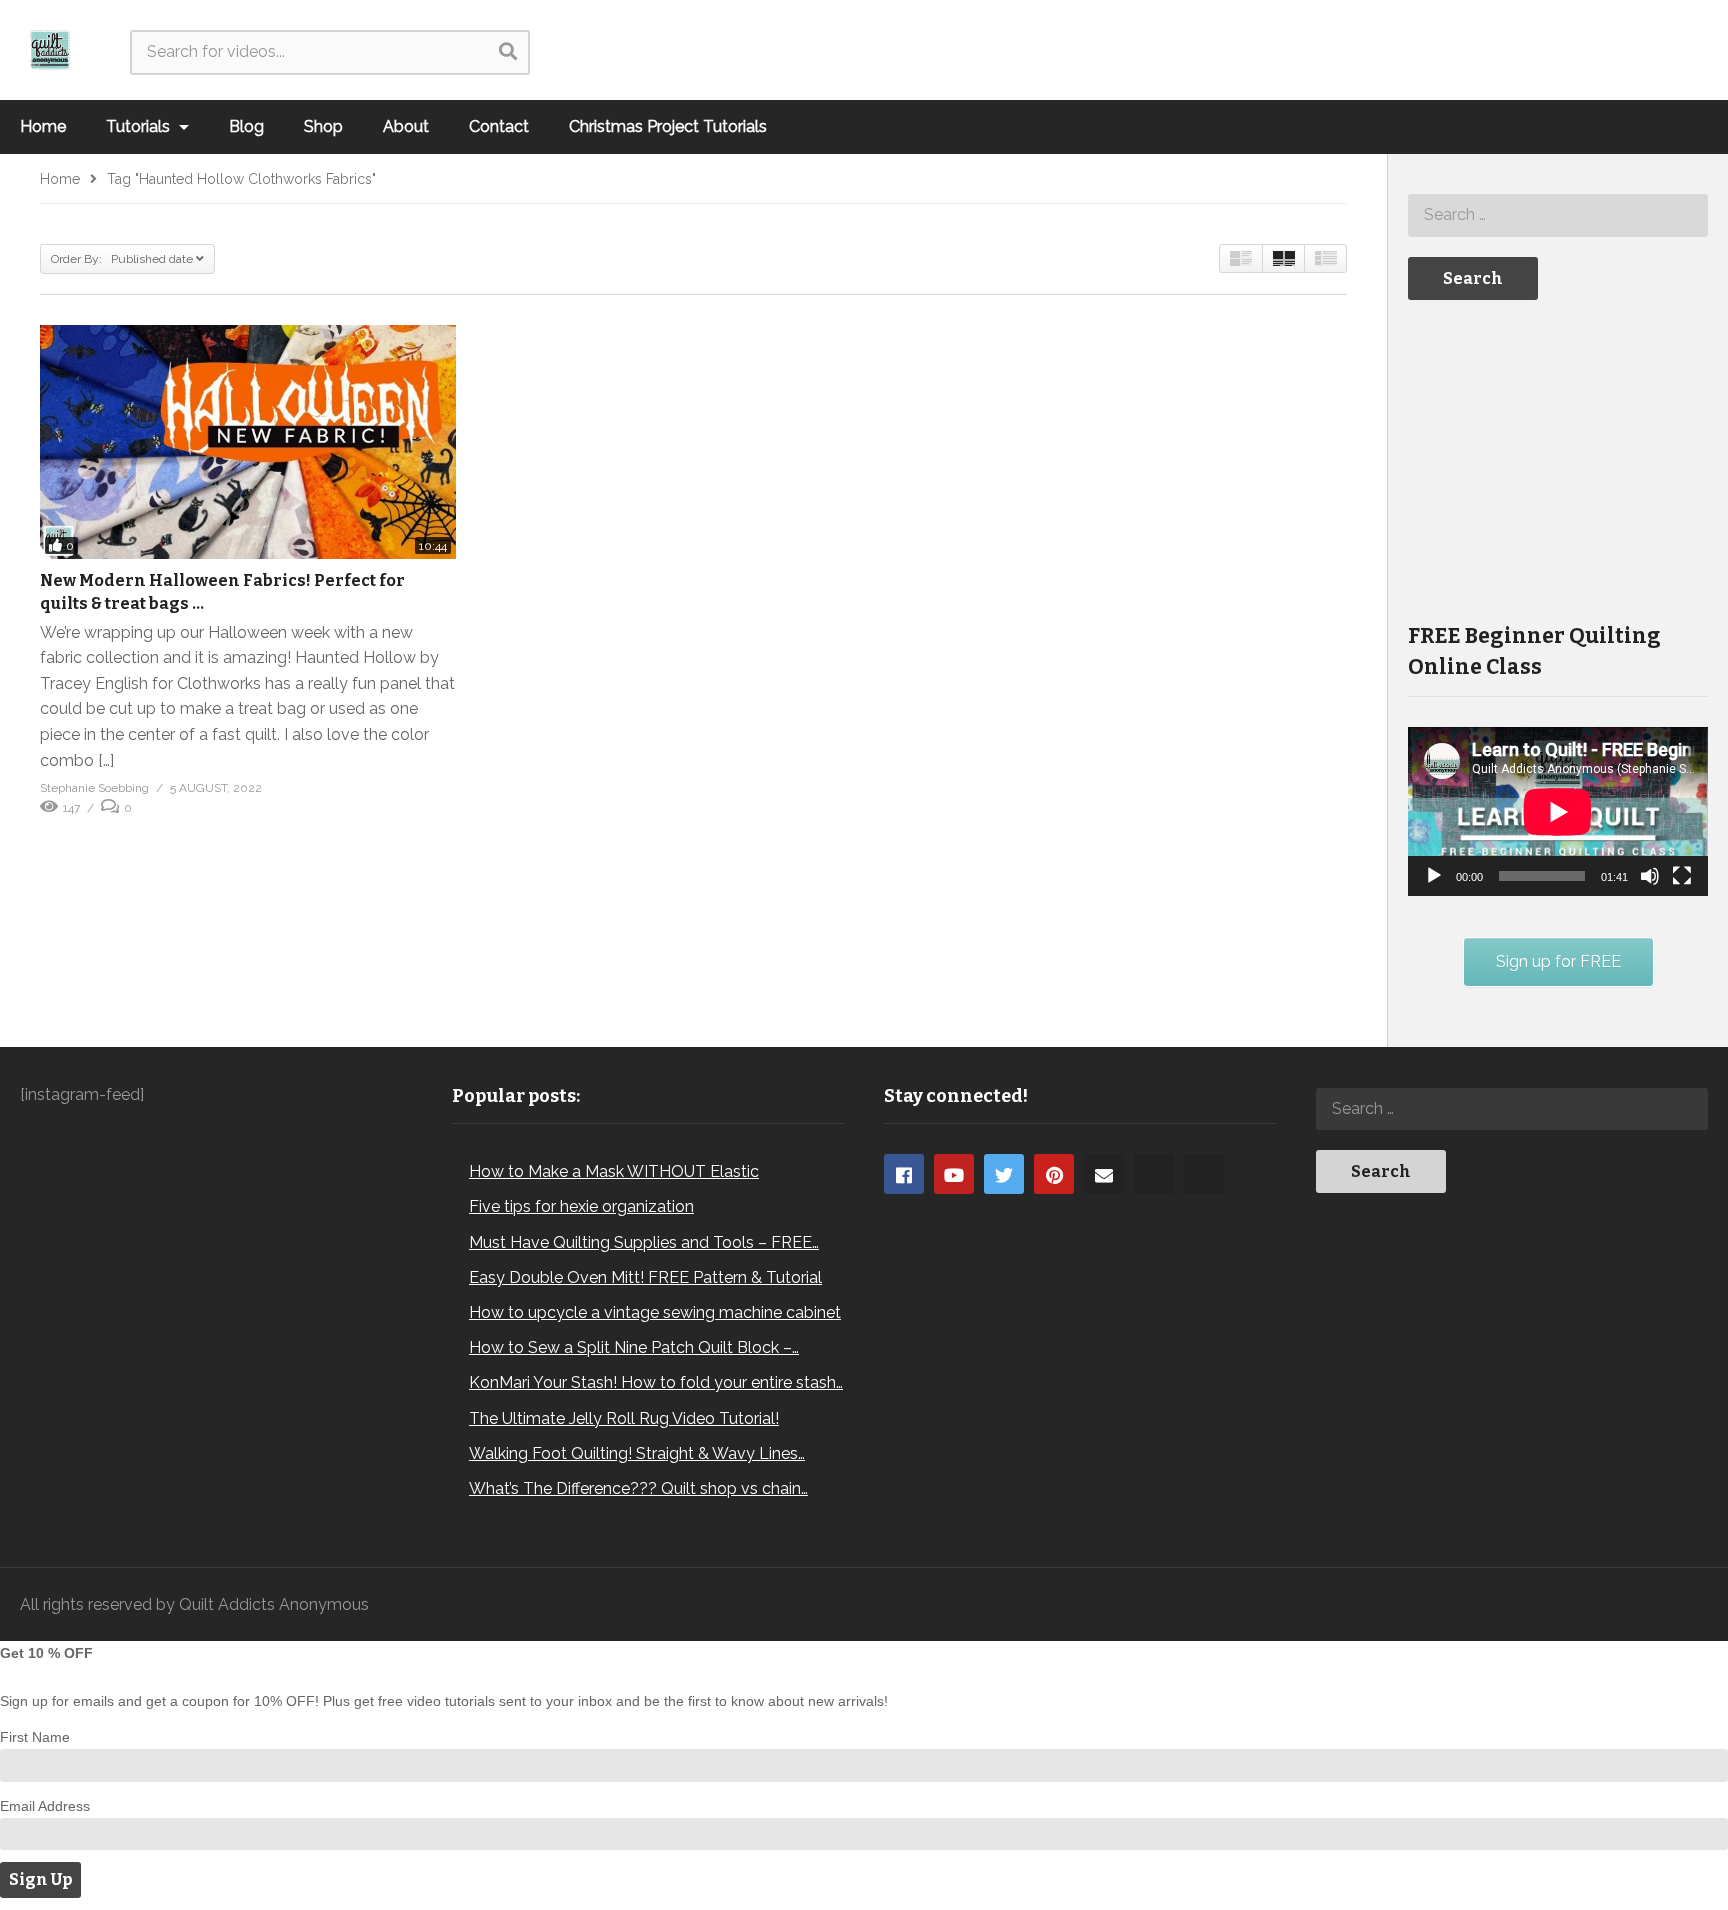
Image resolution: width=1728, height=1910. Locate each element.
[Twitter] (1004, 1174)
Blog (246, 126)
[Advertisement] (1558, 459)
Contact (499, 126)
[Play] (1434, 876)
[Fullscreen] (1682, 876)
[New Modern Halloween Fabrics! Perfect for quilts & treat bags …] (248, 442)
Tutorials (140, 126)
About (406, 126)
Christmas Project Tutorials (668, 126)
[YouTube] (954, 1174)
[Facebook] (904, 1174)
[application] (1558, 811)
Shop (323, 126)
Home (43, 126)
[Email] (1104, 1174)
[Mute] (1650, 876)
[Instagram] (1154, 1174)
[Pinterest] (1054, 1174)
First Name (35, 1737)
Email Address (45, 1806)
